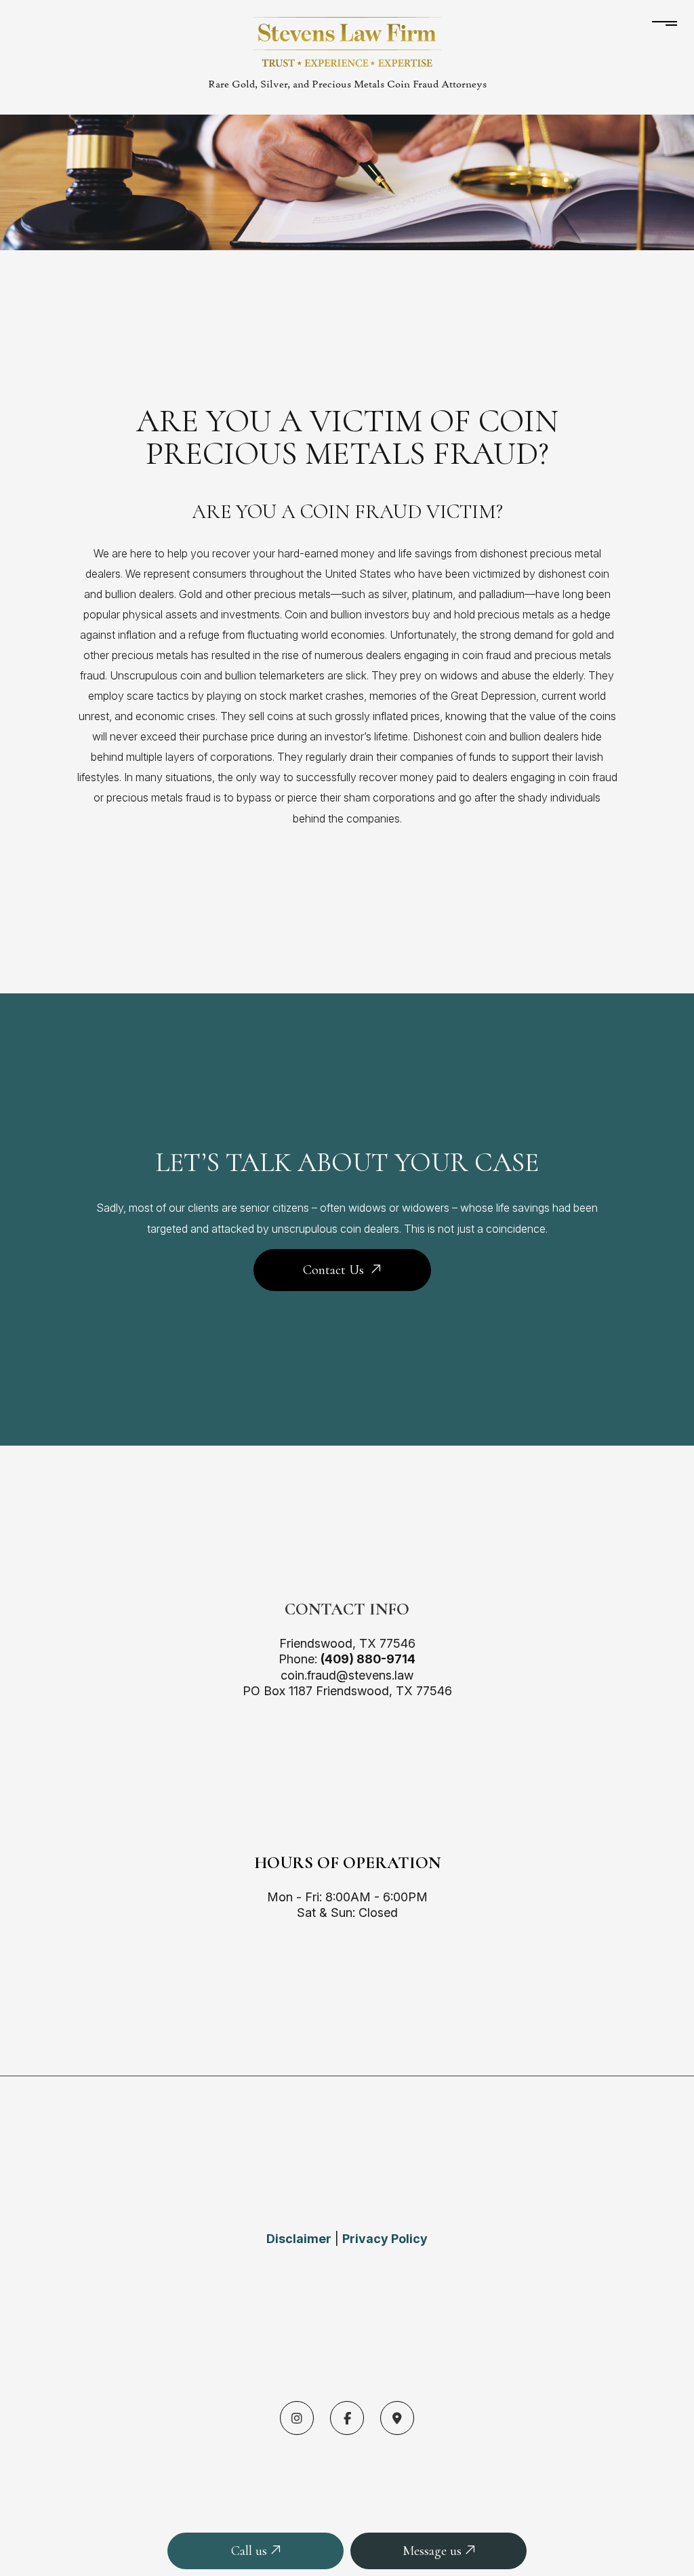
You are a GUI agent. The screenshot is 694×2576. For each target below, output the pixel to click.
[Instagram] (297, 2419)
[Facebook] (347, 2419)
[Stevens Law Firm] (347, 41)
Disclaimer (299, 2239)
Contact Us (333, 1270)
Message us (434, 2551)
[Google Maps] (397, 2419)
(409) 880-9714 (368, 1659)
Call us (251, 2551)
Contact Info (347, 1609)
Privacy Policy (385, 2239)
